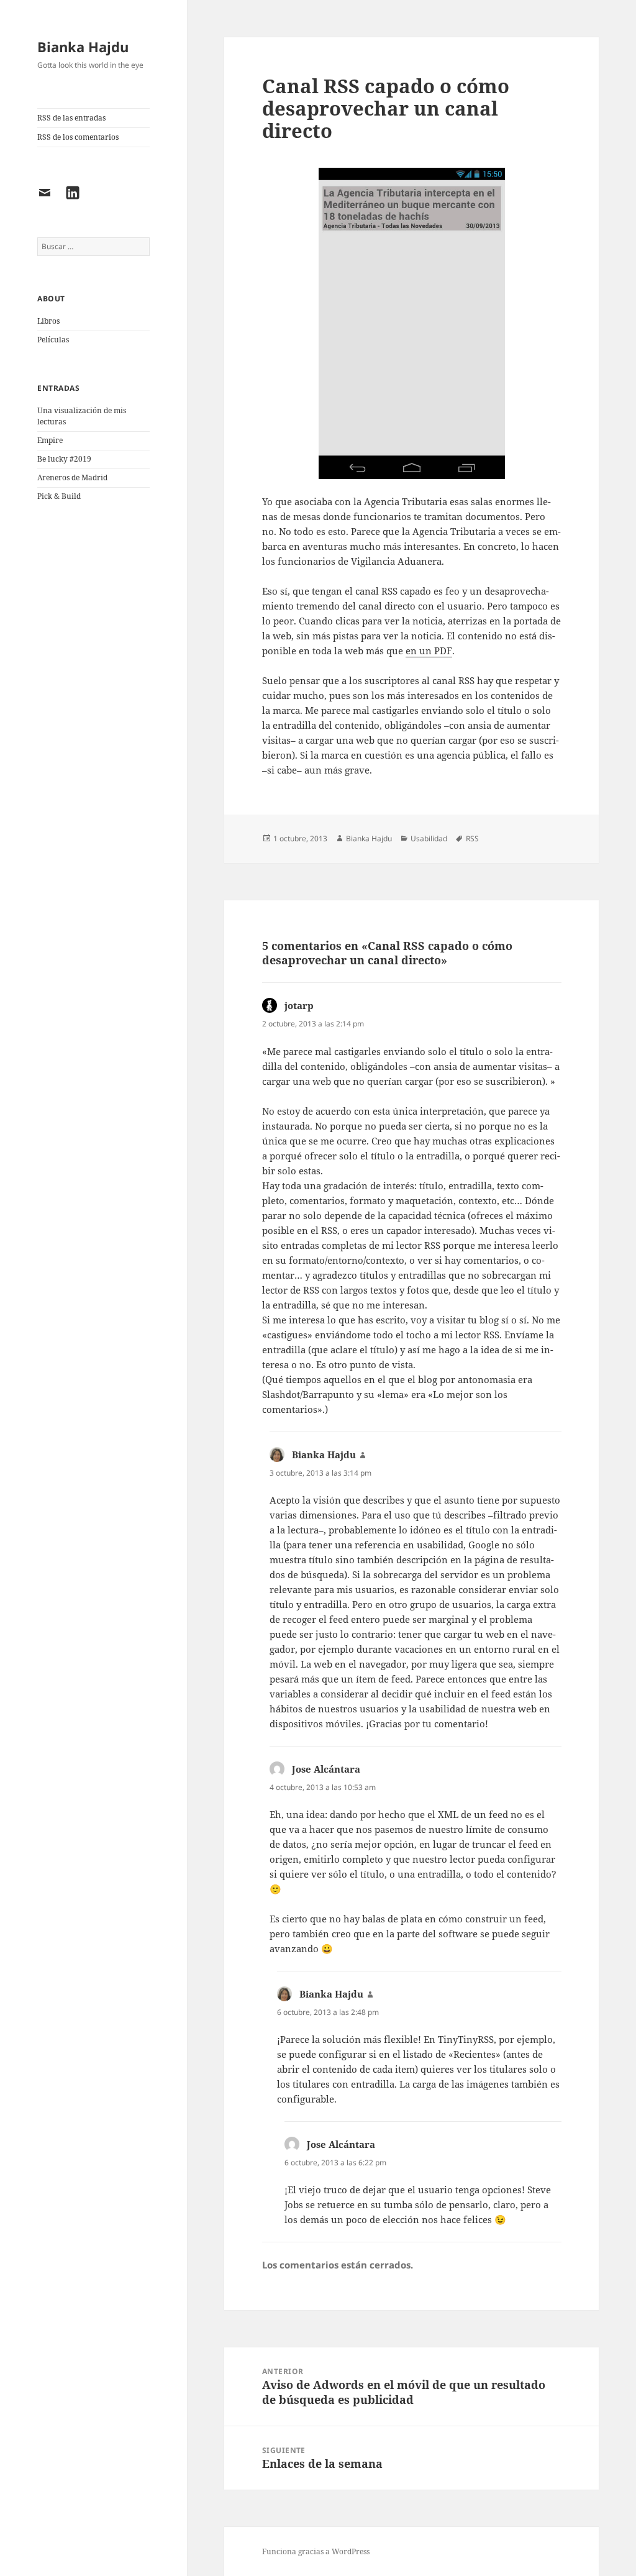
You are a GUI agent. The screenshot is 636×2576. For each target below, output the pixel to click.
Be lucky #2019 (64, 459)
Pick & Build (59, 496)
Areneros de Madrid (72, 477)
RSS (472, 838)
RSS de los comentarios (78, 137)
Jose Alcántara (326, 1769)
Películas (53, 340)
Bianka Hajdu (83, 47)
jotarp (299, 1005)
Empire (50, 440)
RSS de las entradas (71, 118)
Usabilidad (429, 838)
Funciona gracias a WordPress (316, 2551)
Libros (48, 321)
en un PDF (429, 651)
